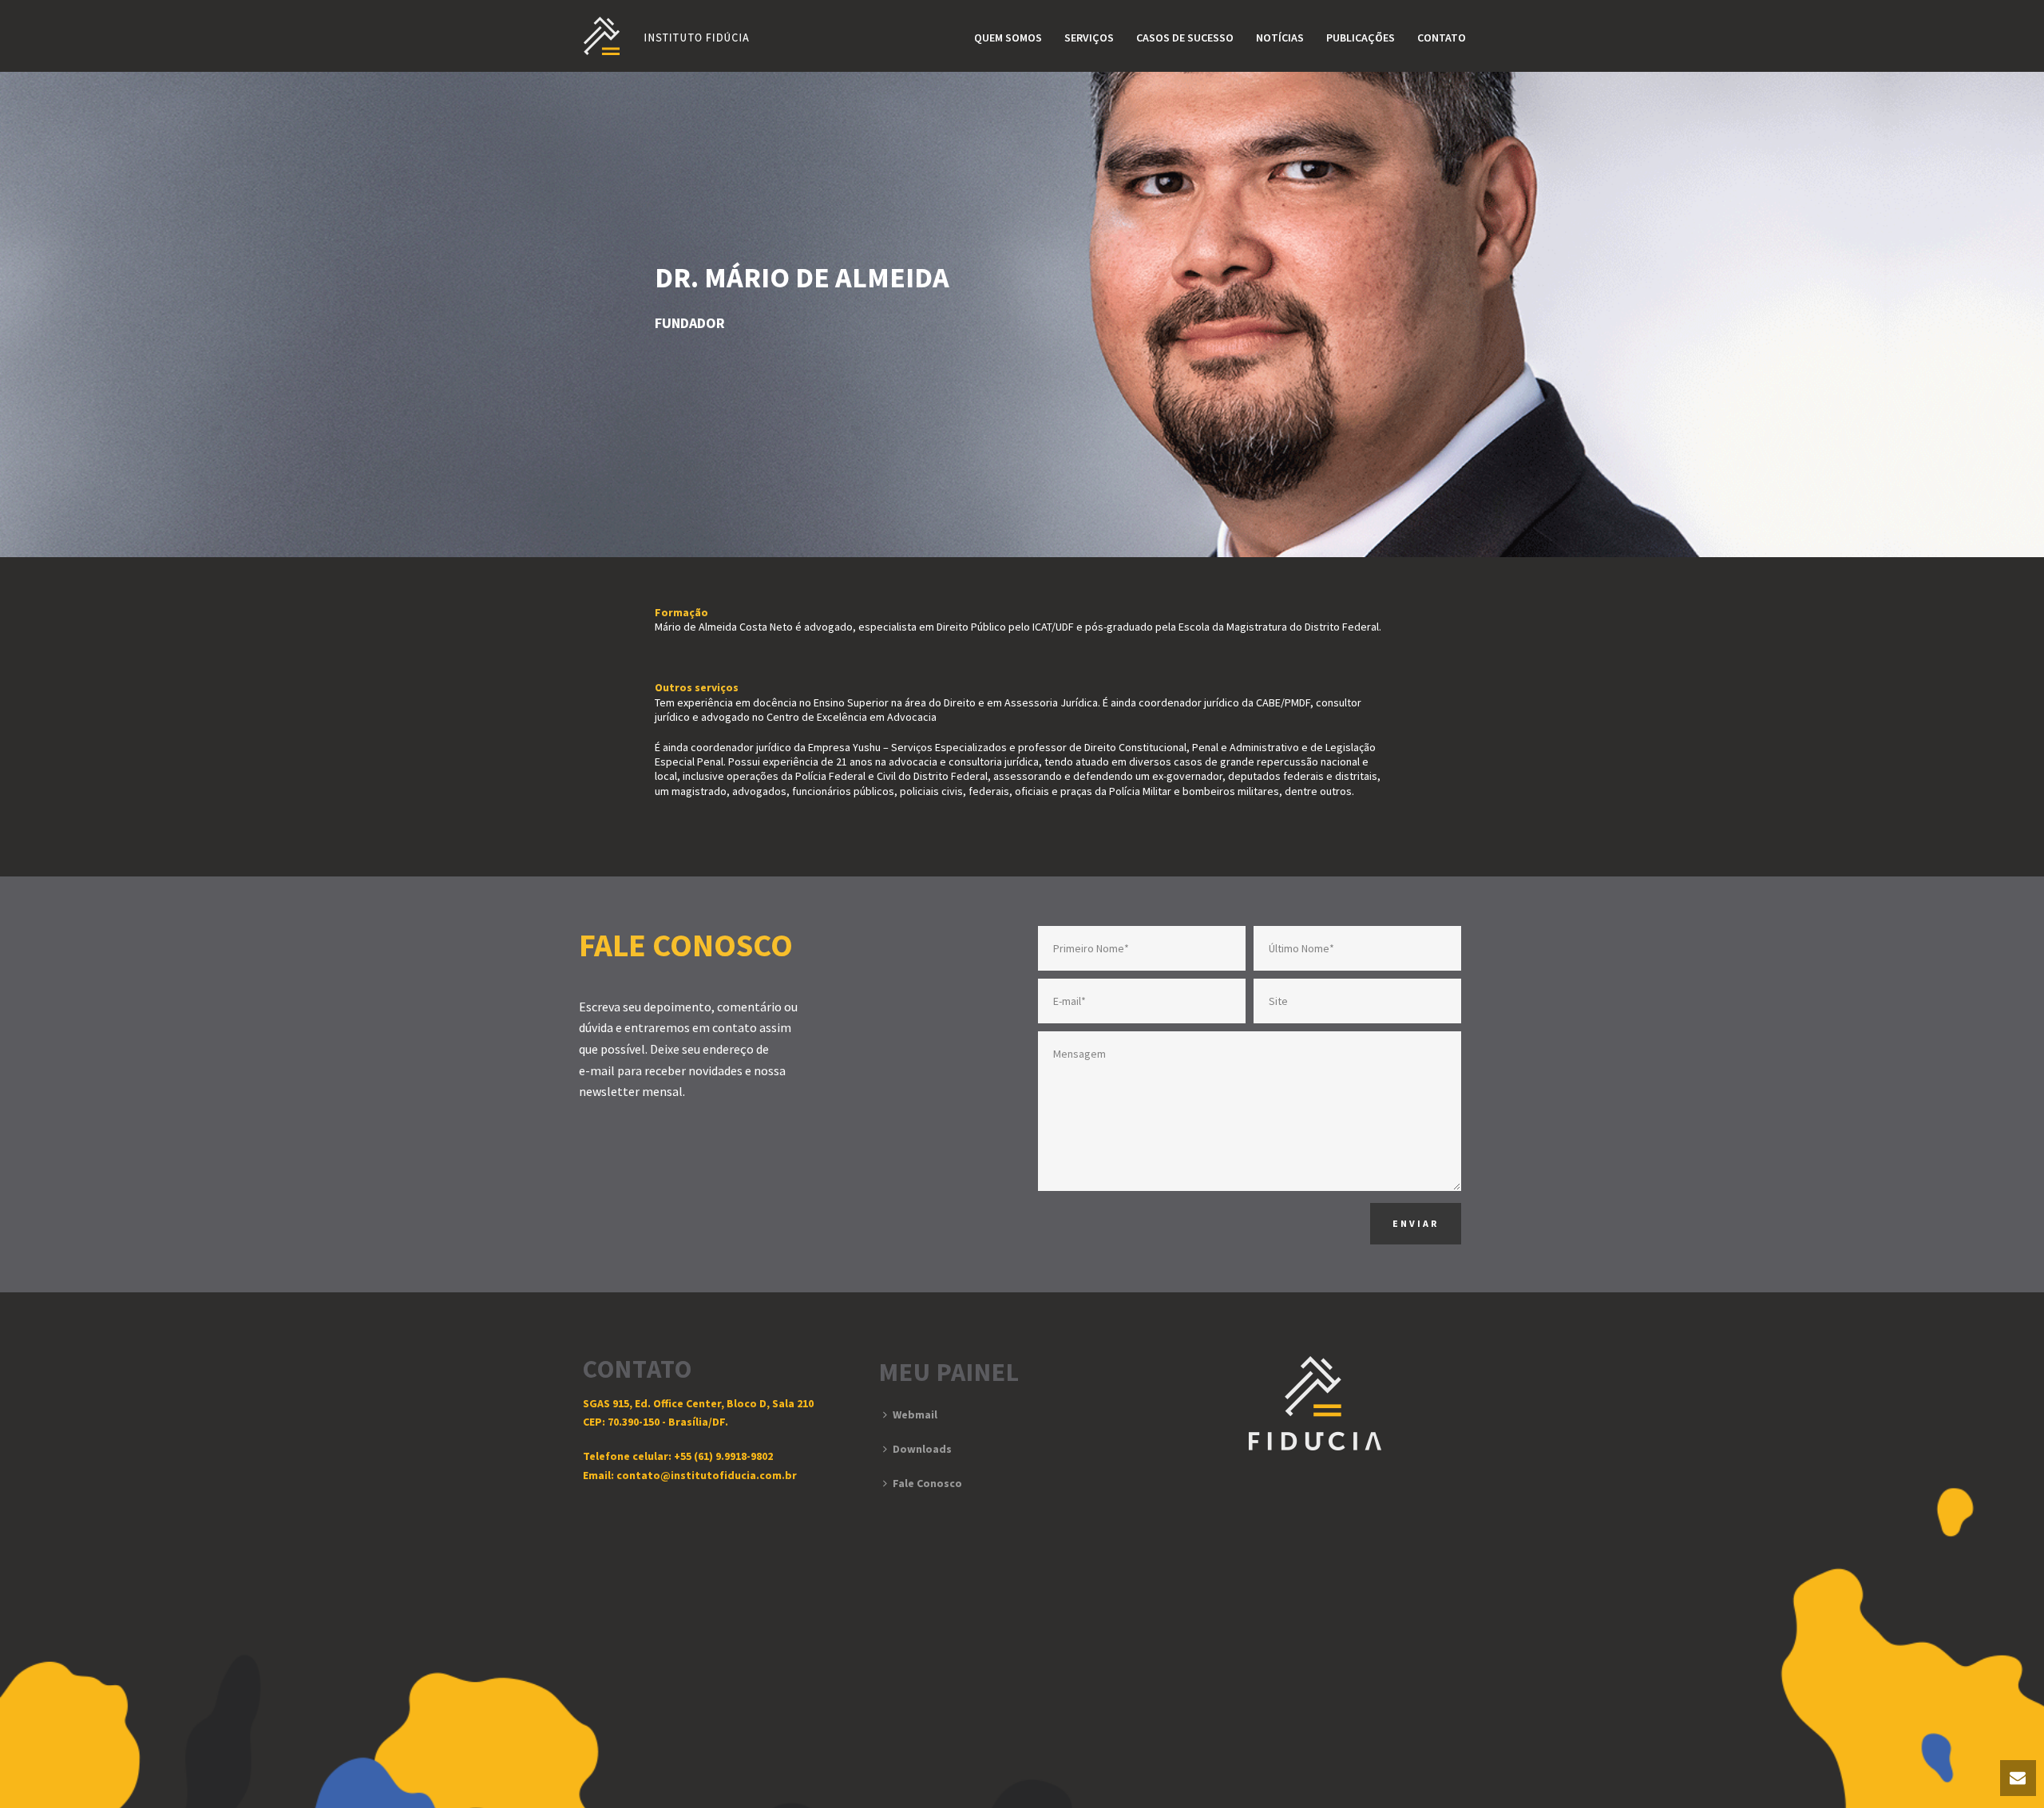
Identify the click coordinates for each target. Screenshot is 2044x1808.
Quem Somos (1008, 38)
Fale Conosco (927, 1483)
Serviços (1089, 38)
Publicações (1361, 38)
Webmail (915, 1414)
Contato (1442, 38)
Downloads (922, 1449)
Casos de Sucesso (1185, 38)
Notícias (1280, 38)
